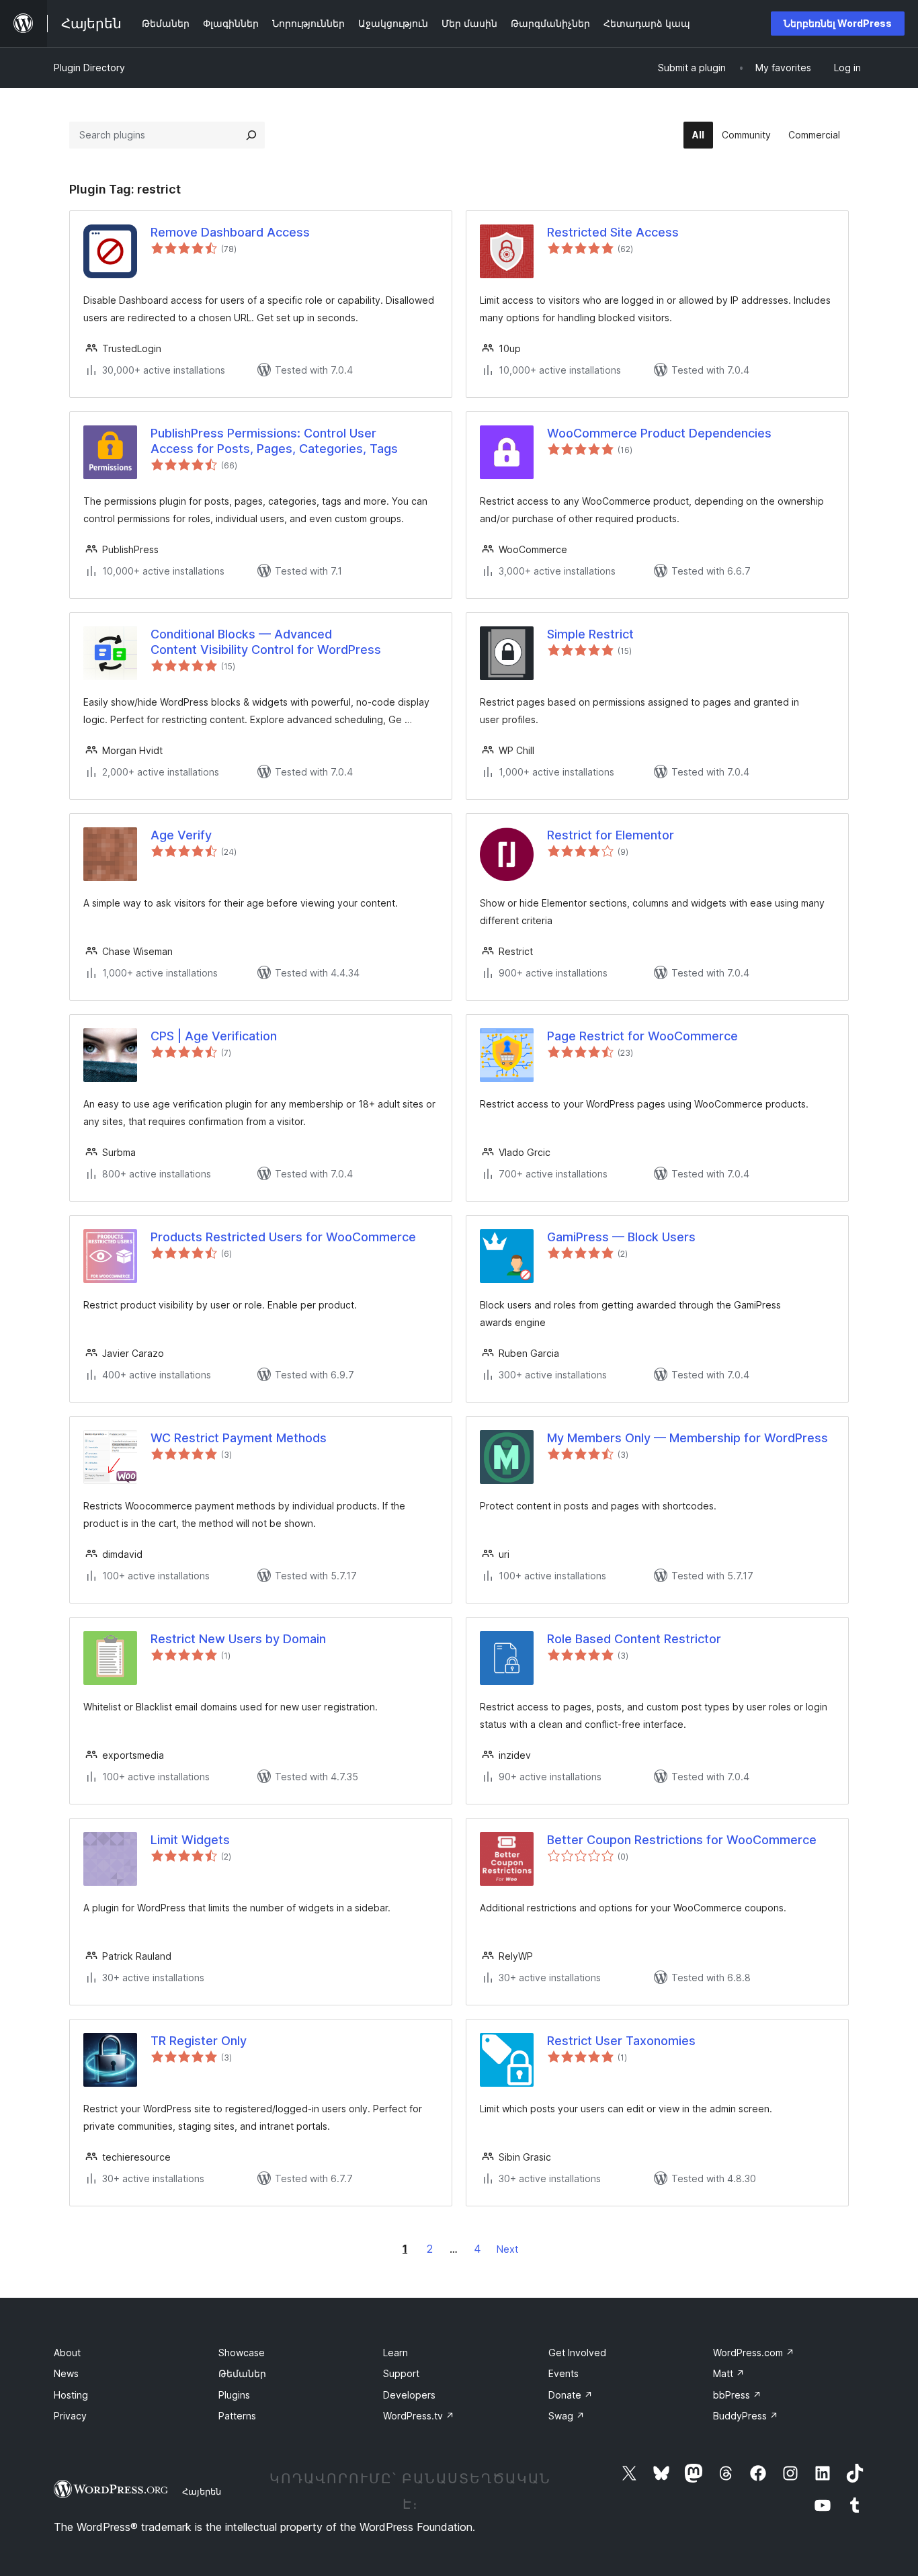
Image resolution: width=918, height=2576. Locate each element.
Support (401, 2373)
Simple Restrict (590, 634)
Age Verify (181, 835)
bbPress (737, 2395)
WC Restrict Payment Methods (239, 1438)
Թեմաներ (242, 2373)
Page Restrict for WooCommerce (642, 1036)
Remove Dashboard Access (230, 232)
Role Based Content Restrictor (634, 1639)
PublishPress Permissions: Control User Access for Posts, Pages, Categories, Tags (274, 441)
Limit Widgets (190, 1840)
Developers (409, 2395)
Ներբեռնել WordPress (838, 23)
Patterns (237, 2416)
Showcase (242, 2353)
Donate (571, 2395)
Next (507, 2249)
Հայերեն (202, 2491)
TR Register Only (199, 2041)
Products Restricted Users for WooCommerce (283, 1237)
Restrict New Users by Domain (238, 1639)
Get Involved (577, 2353)
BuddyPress (746, 2416)
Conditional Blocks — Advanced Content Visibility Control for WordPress (266, 642)
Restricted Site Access (613, 232)
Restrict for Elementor (611, 835)
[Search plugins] (251, 135)
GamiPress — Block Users (621, 1237)
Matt (729, 2373)
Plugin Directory (89, 68)
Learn (395, 2353)
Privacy (70, 2416)
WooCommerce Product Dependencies (659, 433)
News (66, 2373)
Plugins (234, 2395)
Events (564, 2373)
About (67, 2353)
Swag (567, 2416)
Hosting (71, 2395)
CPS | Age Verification (214, 1036)
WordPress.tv (419, 2416)
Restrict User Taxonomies (621, 2041)
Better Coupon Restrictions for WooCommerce (682, 1840)
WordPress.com (754, 2353)
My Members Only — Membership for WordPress (687, 1438)
